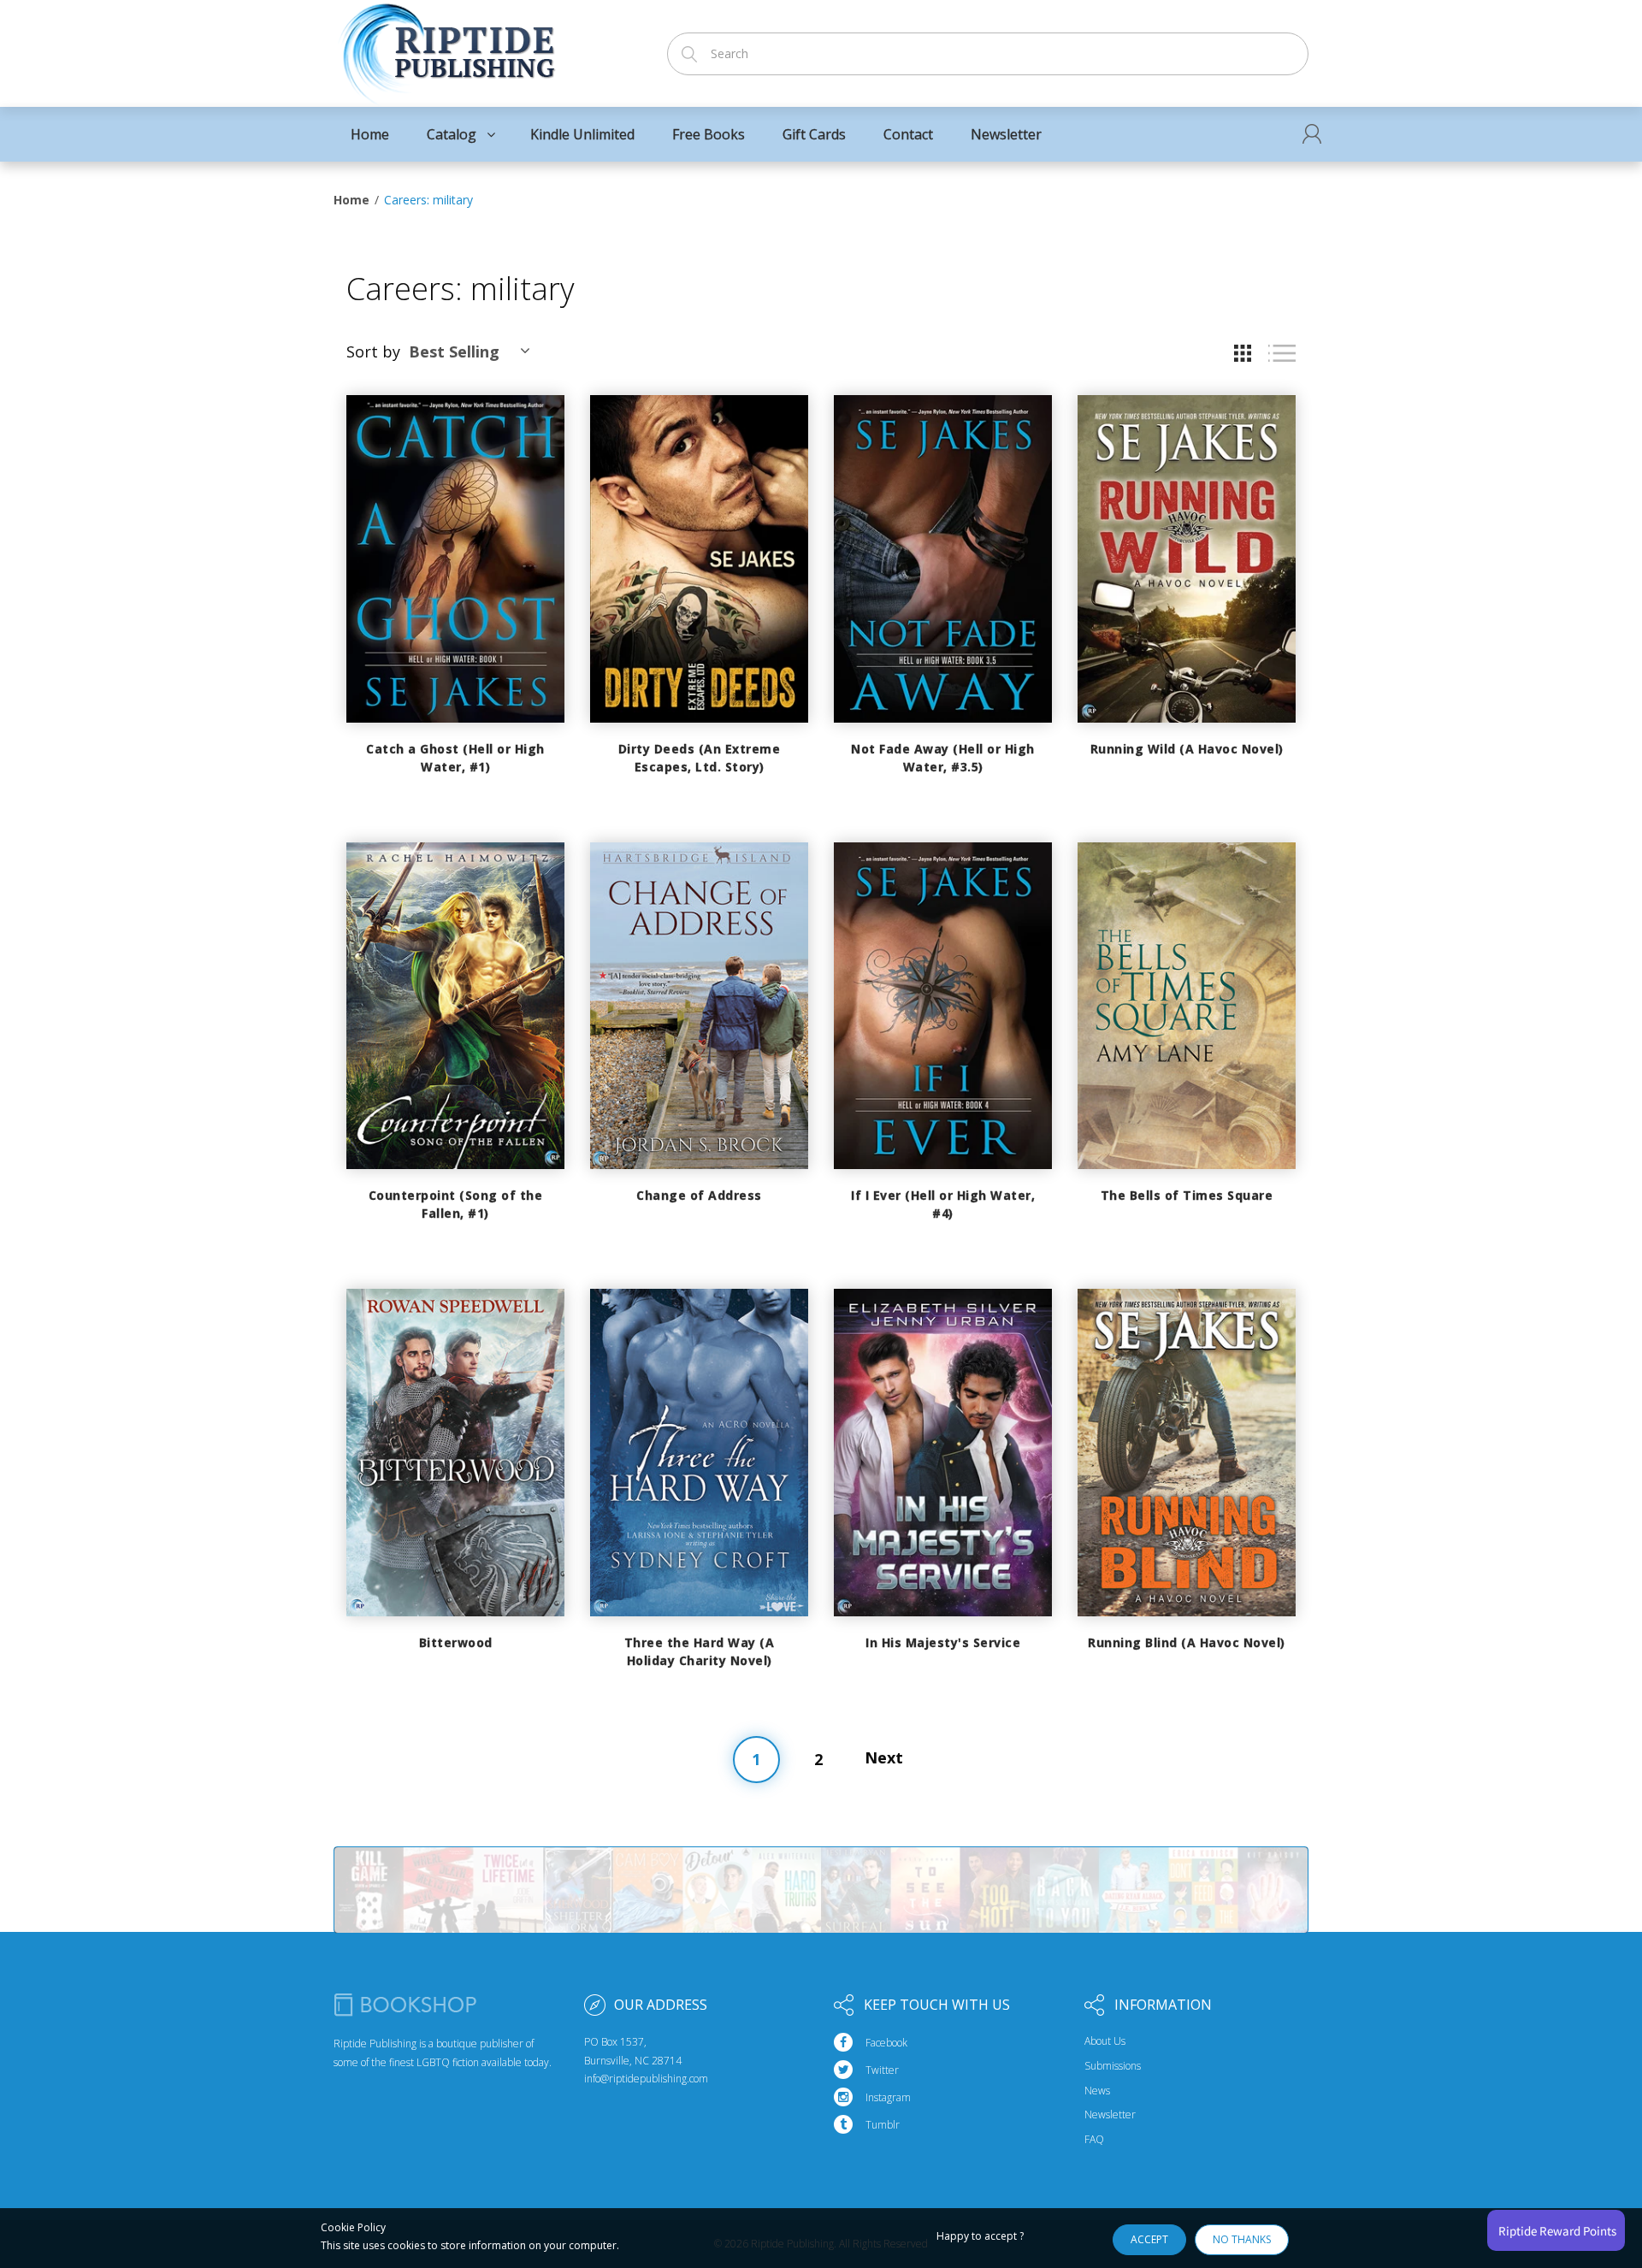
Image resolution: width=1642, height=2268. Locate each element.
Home (351, 200)
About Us (1105, 2041)
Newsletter (1110, 2115)
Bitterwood (456, 1642)
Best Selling (454, 351)
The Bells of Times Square (1187, 1195)
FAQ (1094, 2140)
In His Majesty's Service (943, 1642)
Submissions (1113, 2066)
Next (884, 1757)
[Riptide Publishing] (447, 48)
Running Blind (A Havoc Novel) (1187, 1642)
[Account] (1312, 134)
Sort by (373, 351)
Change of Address (699, 1195)
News (1097, 2091)
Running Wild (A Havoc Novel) (1187, 749)
